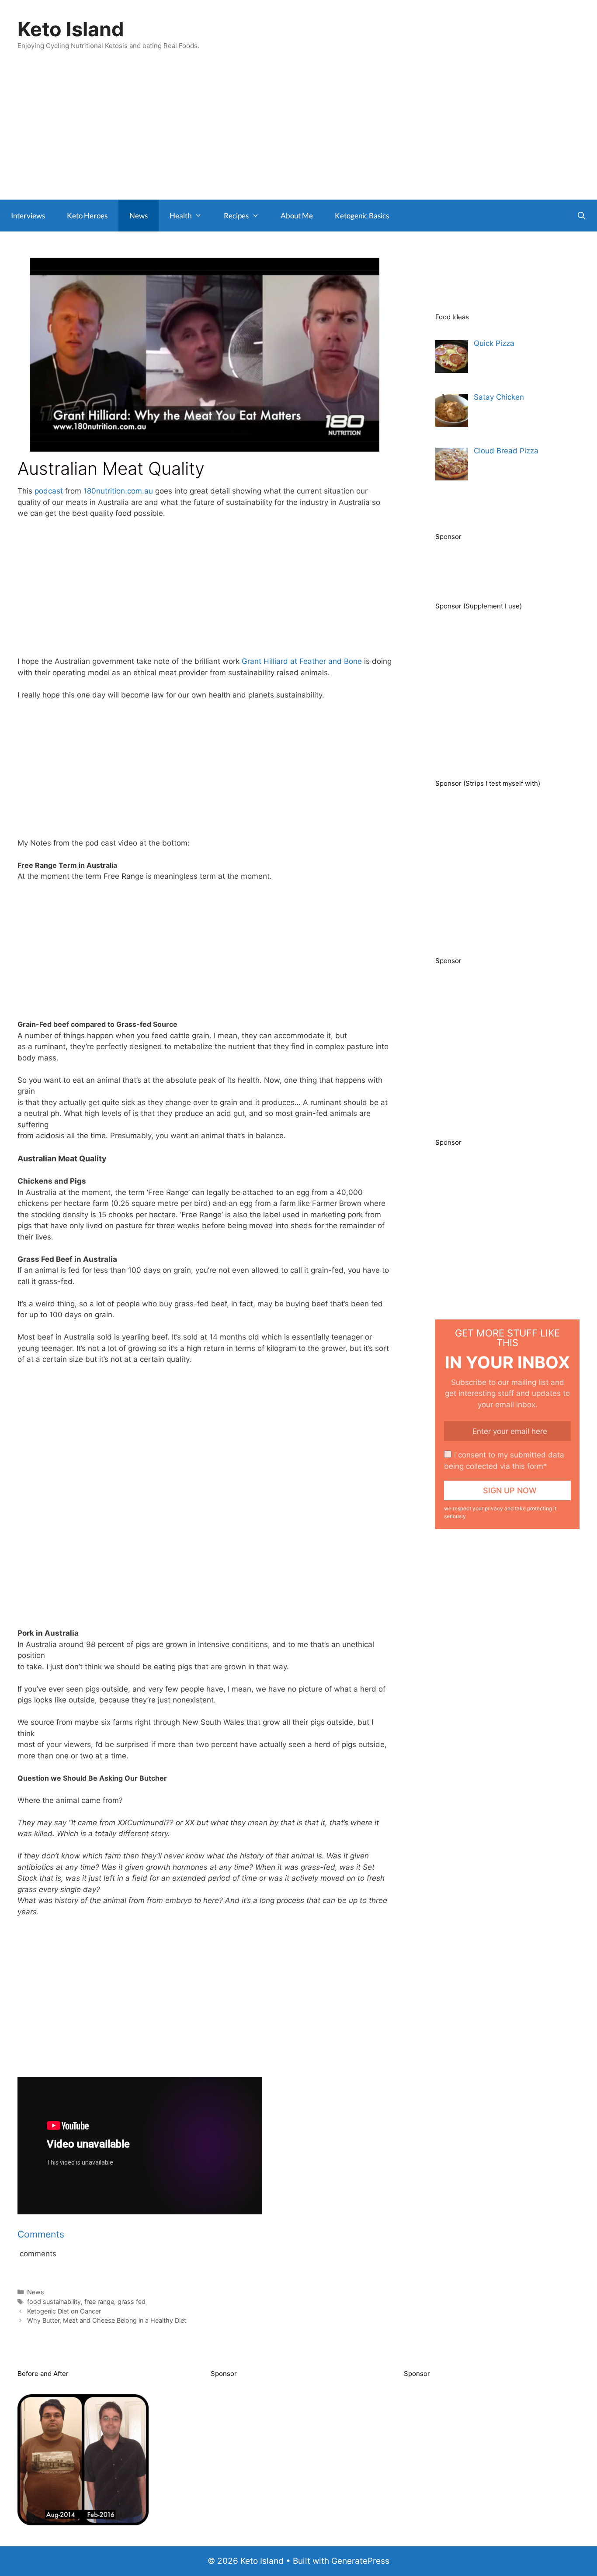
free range (99, 2301)
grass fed (132, 2301)
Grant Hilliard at (271, 661)
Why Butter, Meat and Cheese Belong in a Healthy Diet (107, 2320)
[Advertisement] (298, 134)
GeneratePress (360, 2561)
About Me (297, 216)
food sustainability (54, 2301)
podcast (50, 491)
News (139, 216)
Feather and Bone (331, 661)
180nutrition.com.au (118, 491)
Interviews (28, 216)
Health (180, 216)
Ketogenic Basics (362, 216)
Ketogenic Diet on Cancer (64, 2311)
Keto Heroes (87, 216)
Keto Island (71, 29)
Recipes (236, 216)
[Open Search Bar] (581, 216)
